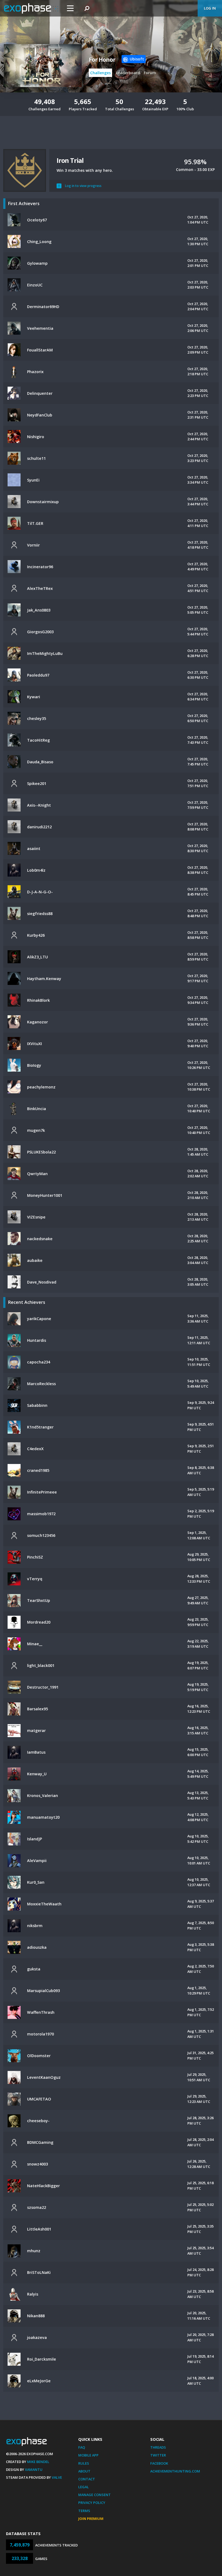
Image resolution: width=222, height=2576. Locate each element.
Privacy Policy (92, 2503)
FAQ (82, 2447)
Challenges (100, 73)
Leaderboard (128, 73)
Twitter (158, 2455)
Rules (84, 2463)
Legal (84, 2487)
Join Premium (91, 2519)
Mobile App (88, 2455)
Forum (150, 73)
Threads (158, 2447)
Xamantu (34, 2470)
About (84, 2471)
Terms (84, 2511)
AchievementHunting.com (175, 2471)
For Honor (102, 60)
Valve (57, 2477)
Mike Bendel (38, 2462)
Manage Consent (94, 2495)
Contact (87, 2479)
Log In (210, 8)
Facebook (159, 2463)
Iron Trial (70, 160)
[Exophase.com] (31, 8)
